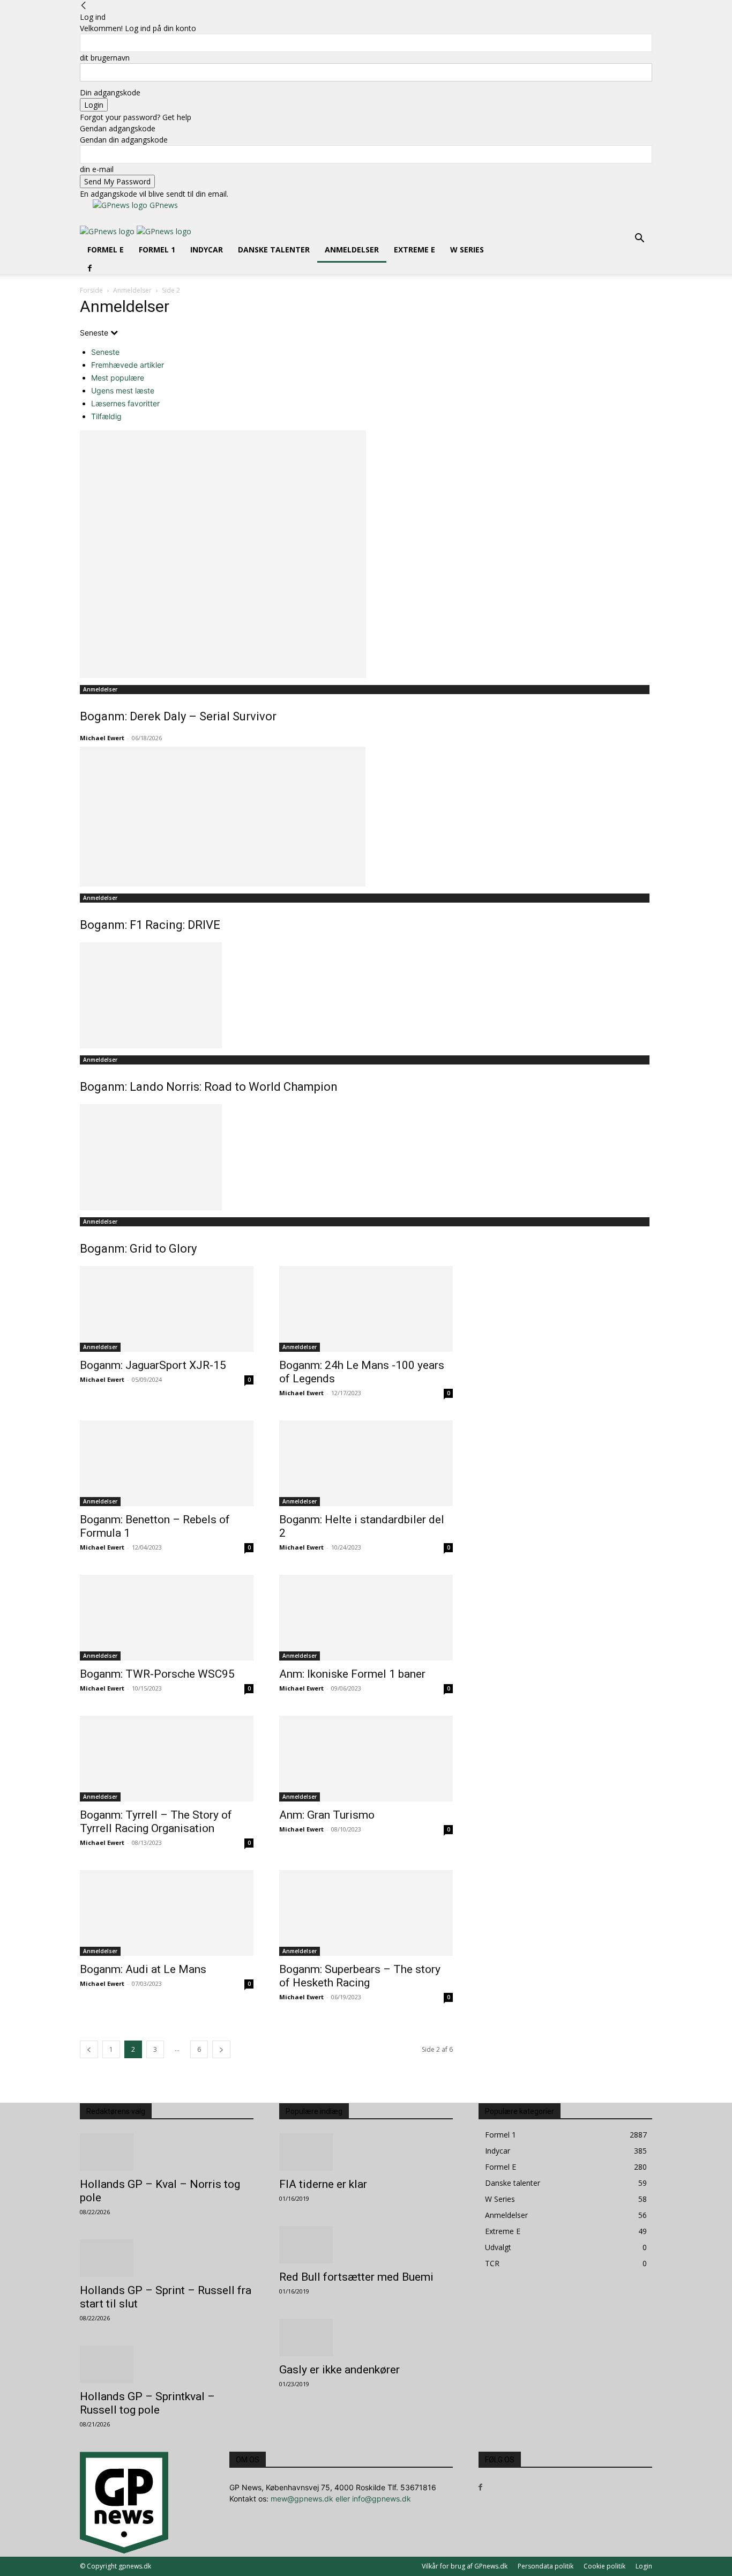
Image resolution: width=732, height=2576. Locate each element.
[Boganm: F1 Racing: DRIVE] (366, 817)
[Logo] (108, 231)
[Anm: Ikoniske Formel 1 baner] (366, 1618)
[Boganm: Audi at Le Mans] (167, 1913)
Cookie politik (604, 2566)
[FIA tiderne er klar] (366, 2152)
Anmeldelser (352, 250)
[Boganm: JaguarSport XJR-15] (167, 1309)
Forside (91, 290)
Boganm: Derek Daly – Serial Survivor (178, 716)
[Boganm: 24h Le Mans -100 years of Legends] (366, 1309)
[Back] (84, 6)
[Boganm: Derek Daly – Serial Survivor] (366, 554)
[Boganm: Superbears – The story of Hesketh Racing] (366, 1913)
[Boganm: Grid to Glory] (366, 1157)
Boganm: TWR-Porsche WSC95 (157, 1674)
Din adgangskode (110, 92)
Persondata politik (546, 2566)
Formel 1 (157, 250)
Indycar (207, 250)
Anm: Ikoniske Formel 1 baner (352, 1674)
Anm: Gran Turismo (327, 1815)
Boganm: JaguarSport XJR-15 (153, 1365)
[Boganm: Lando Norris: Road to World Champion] (366, 995)
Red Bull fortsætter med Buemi (356, 2277)
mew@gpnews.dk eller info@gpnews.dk (341, 2499)
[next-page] (221, 2049)
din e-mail (97, 169)
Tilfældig (106, 416)
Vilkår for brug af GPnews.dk (465, 2566)
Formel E (106, 250)
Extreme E (414, 250)
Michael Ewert (102, 738)
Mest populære (118, 378)
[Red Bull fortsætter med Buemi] (366, 2245)
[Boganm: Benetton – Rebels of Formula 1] (167, 1463)
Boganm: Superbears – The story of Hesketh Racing (360, 1976)
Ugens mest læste (123, 390)
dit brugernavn (105, 58)
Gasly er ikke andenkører (339, 2370)
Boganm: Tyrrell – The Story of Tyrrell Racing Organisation (156, 1822)
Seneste (105, 352)
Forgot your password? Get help (136, 117)
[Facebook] (90, 268)
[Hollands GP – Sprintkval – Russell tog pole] (167, 2364)
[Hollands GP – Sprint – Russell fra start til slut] (167, 2258)
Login (644, 2566)
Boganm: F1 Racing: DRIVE (150, 925)
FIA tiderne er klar (323, 2184)
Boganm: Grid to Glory (138, 1249)
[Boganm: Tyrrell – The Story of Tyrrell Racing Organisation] (167, 1759)
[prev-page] (89, 2049)
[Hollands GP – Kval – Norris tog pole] (167, 2152)
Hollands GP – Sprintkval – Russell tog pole (147, 2403)
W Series (467, 250)
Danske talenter (274, 250)
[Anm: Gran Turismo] (366, 1759)
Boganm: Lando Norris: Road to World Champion (209, 1087)
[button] (639, 239)
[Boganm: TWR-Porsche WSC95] (167, 1618)
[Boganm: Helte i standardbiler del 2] (366, 1463)
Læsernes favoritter (125, 403)
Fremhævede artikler (128, 365)
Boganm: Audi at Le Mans (143, 1969)
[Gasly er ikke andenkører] (366, 2337)
